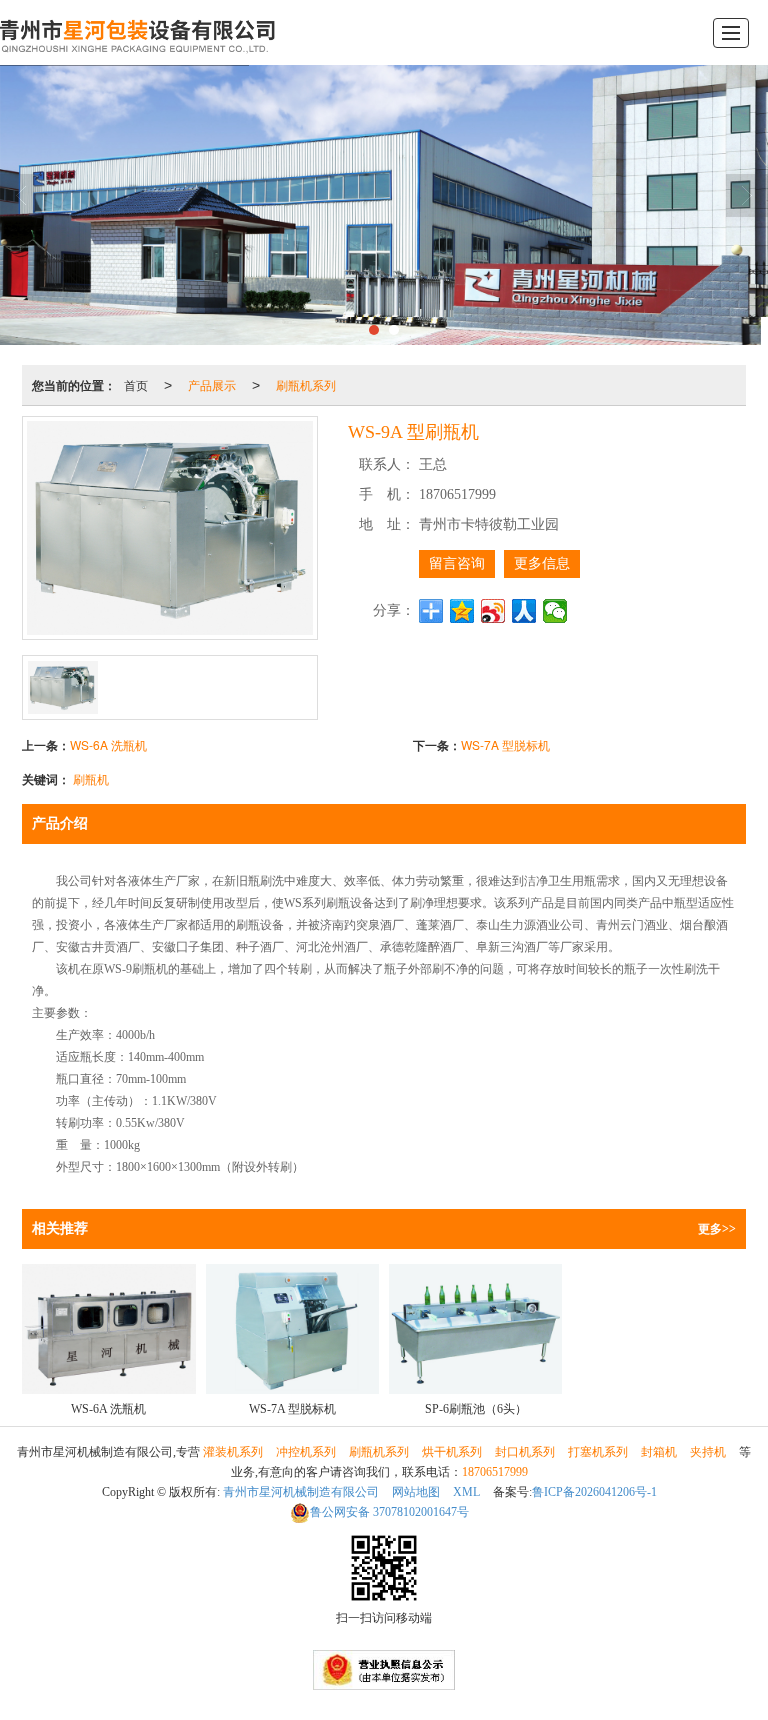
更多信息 (542, 563)
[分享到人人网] (524, 611)
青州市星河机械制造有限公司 (301, 1492)
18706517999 (495, 1472)
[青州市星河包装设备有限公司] (139, 32)
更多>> (717, 1229)
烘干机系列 (452, 1452)
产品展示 (212, 384)
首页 (136, 384)
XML (466, 1492)
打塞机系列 (598, 1452)
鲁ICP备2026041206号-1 (594, 1492)
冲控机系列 (306, 1452)
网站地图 (416, 1492)
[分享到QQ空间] (462, 611)
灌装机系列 (233, 1452)
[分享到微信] (555, 611)
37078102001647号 (389, 1512)
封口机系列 (525, 1452)
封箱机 (659, 1452)
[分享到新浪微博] (493, 611)
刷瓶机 (91, 778)
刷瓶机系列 (306, 384)
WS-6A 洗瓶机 (108, 744)
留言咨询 (457, 563)
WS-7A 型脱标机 (505, 744)
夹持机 (708, 1452)
